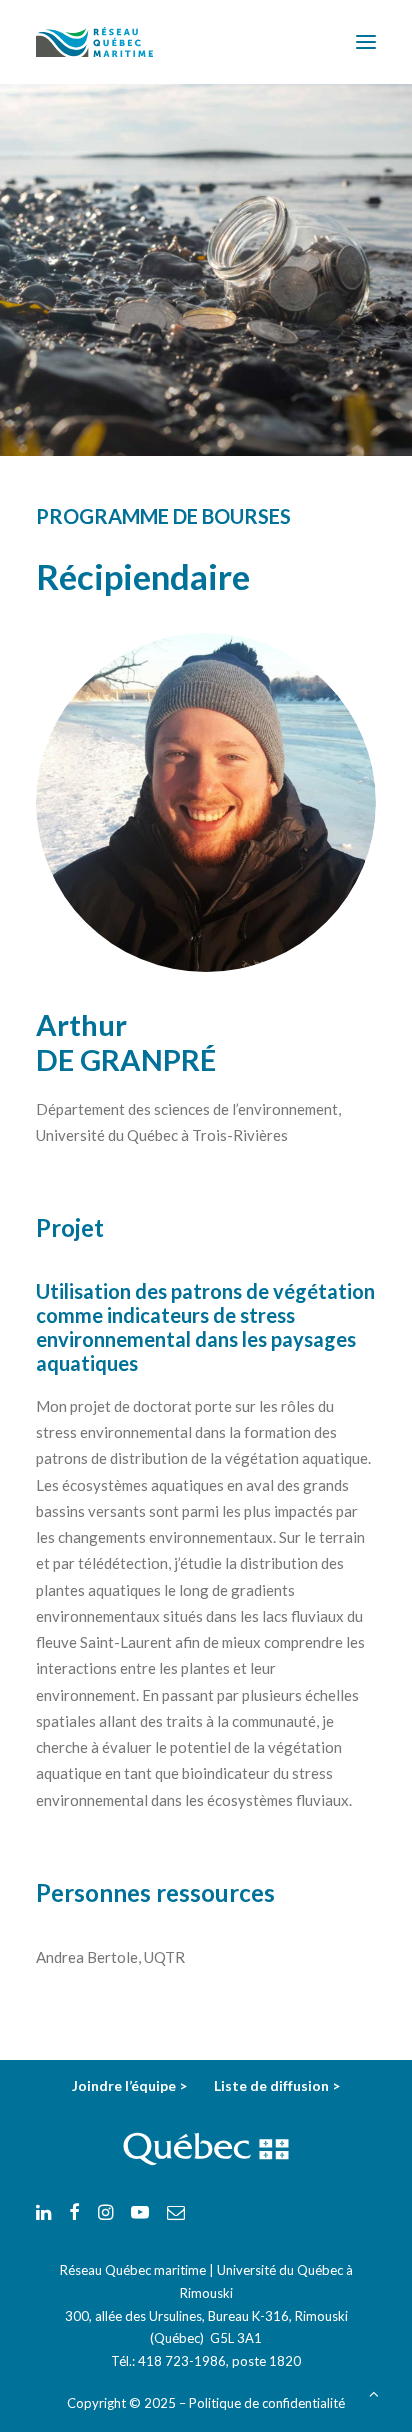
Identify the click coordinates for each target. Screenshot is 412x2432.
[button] (366, 42)
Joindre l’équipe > (131, 2085)
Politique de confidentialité (267, 2403)
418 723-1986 (182, 2361)
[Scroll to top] (374, 2392)
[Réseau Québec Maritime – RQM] (94, 42)
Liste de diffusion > (277, 2085)
